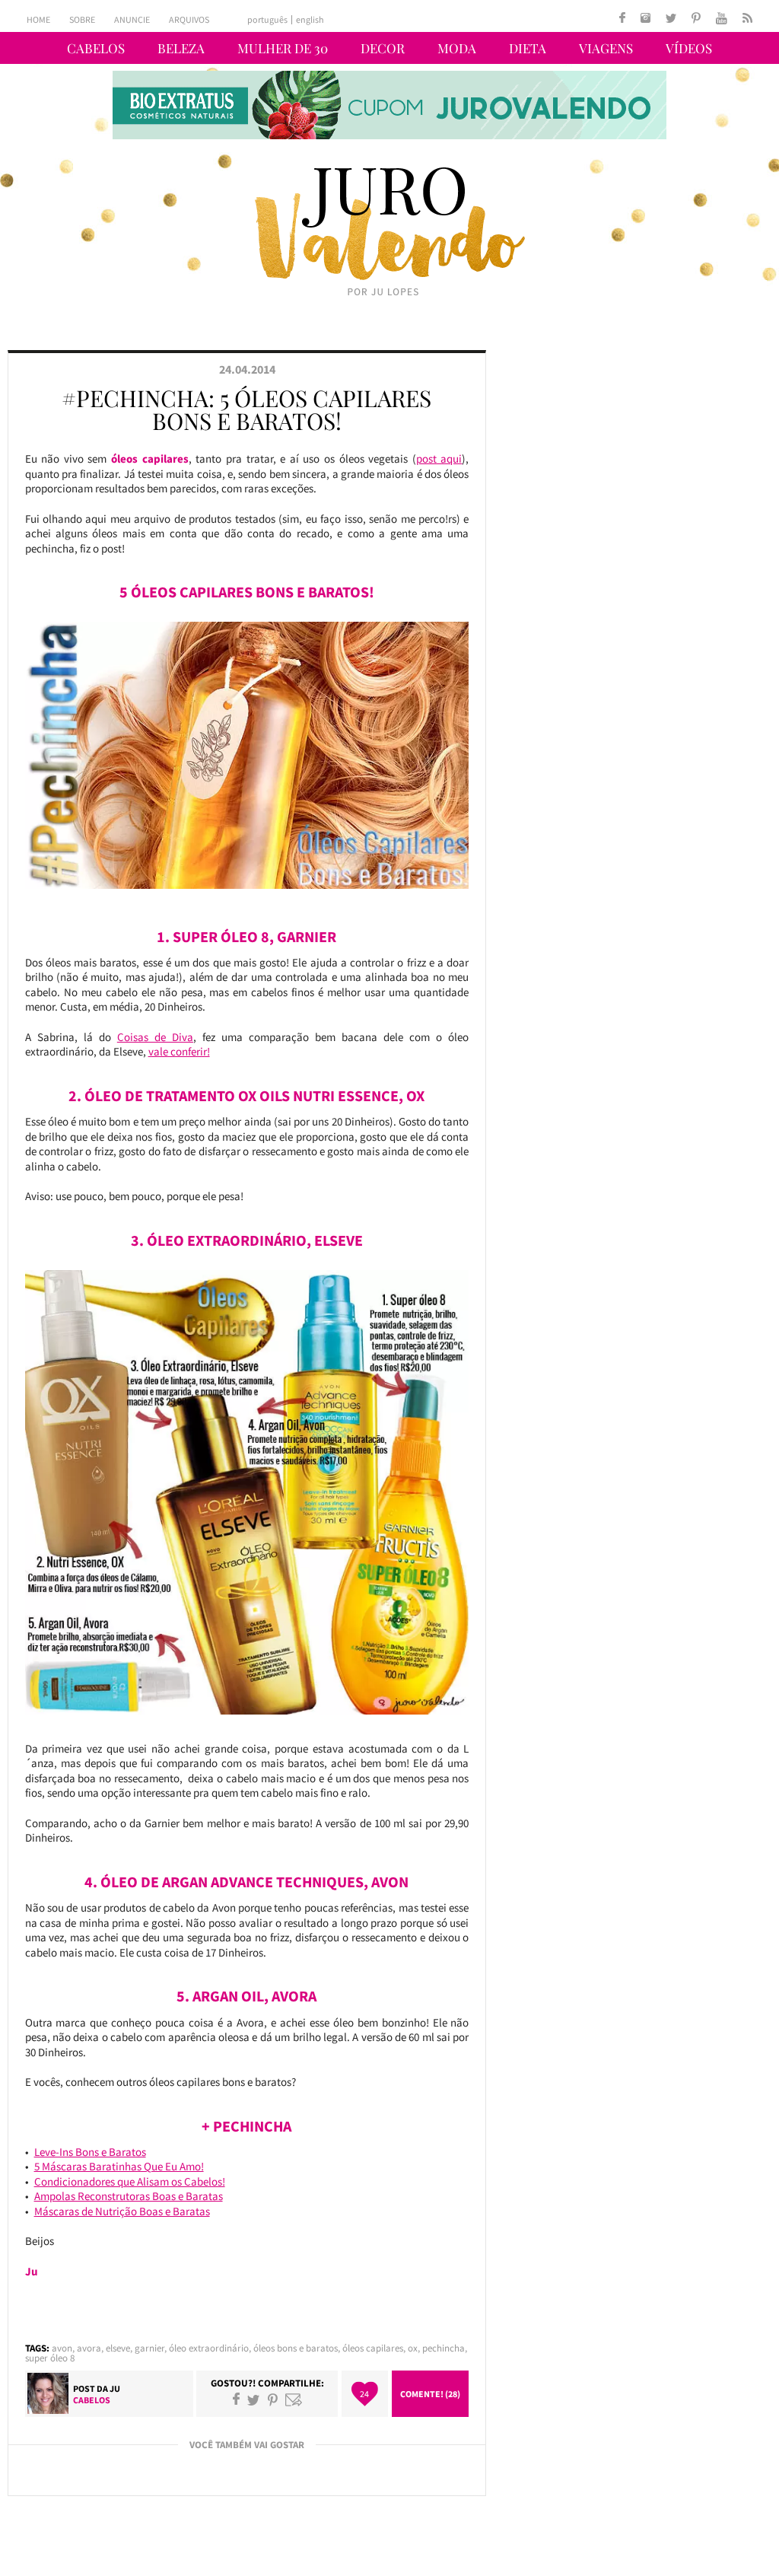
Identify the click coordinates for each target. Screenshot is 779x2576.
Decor (383, 48)
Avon (62, 2348)
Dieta (528, 48)
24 (364, 2394)
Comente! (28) (430, 2394)
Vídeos (689, 48)
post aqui (439, 459)
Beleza (181, 48)
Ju (115, 2388)
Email (294, 2399)
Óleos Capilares (373, 2348)
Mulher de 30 (283, 48)
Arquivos (189, 19)
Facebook (236, 2399)
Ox (413, 2348)
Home (38, 19)
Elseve (118, 2348)
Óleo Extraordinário (209, 2348)
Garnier (149, 2348)
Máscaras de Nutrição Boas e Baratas (122, 2211)
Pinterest (273, 2399)
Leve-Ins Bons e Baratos (90, 2152)
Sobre (82, 19)
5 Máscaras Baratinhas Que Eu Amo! (119, 2166)
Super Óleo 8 (50, 2358)
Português (267, 20)
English (310, 20)
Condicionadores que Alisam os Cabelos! (130, 2181)
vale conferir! (179, 1051)
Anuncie (132, 19)
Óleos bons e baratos (296, 2348)
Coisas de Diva (155, 1037)
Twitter (253, 2399)
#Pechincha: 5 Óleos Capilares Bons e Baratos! (246, 409)
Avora (89, 2348)
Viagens (606, 48)
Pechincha (444, 2348)
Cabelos (96, 48)
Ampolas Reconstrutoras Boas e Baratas (129, 2196)
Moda (457, 48)
